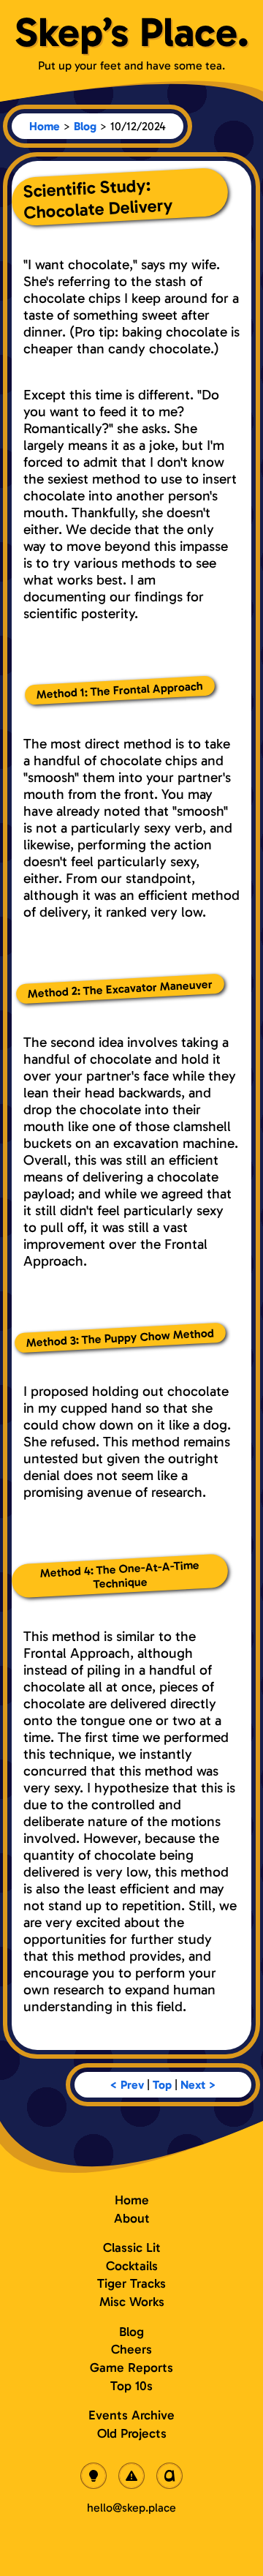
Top (162, 2085)
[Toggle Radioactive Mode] (131, 2476)
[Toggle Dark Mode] (94, 2476)
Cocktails (132, 2266)
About (132, 2218)
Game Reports (131, 2367)
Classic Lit (132, 2248)
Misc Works (132, 2302)
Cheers (131, 2349)
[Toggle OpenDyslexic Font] (169, 2476)
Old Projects (132, 2433)
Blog (85, 126)
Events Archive (131, 2415)
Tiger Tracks (131, 2283)
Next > (198, 2085)
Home (45, 126)
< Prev (127, 2085)
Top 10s (131, 2386)
